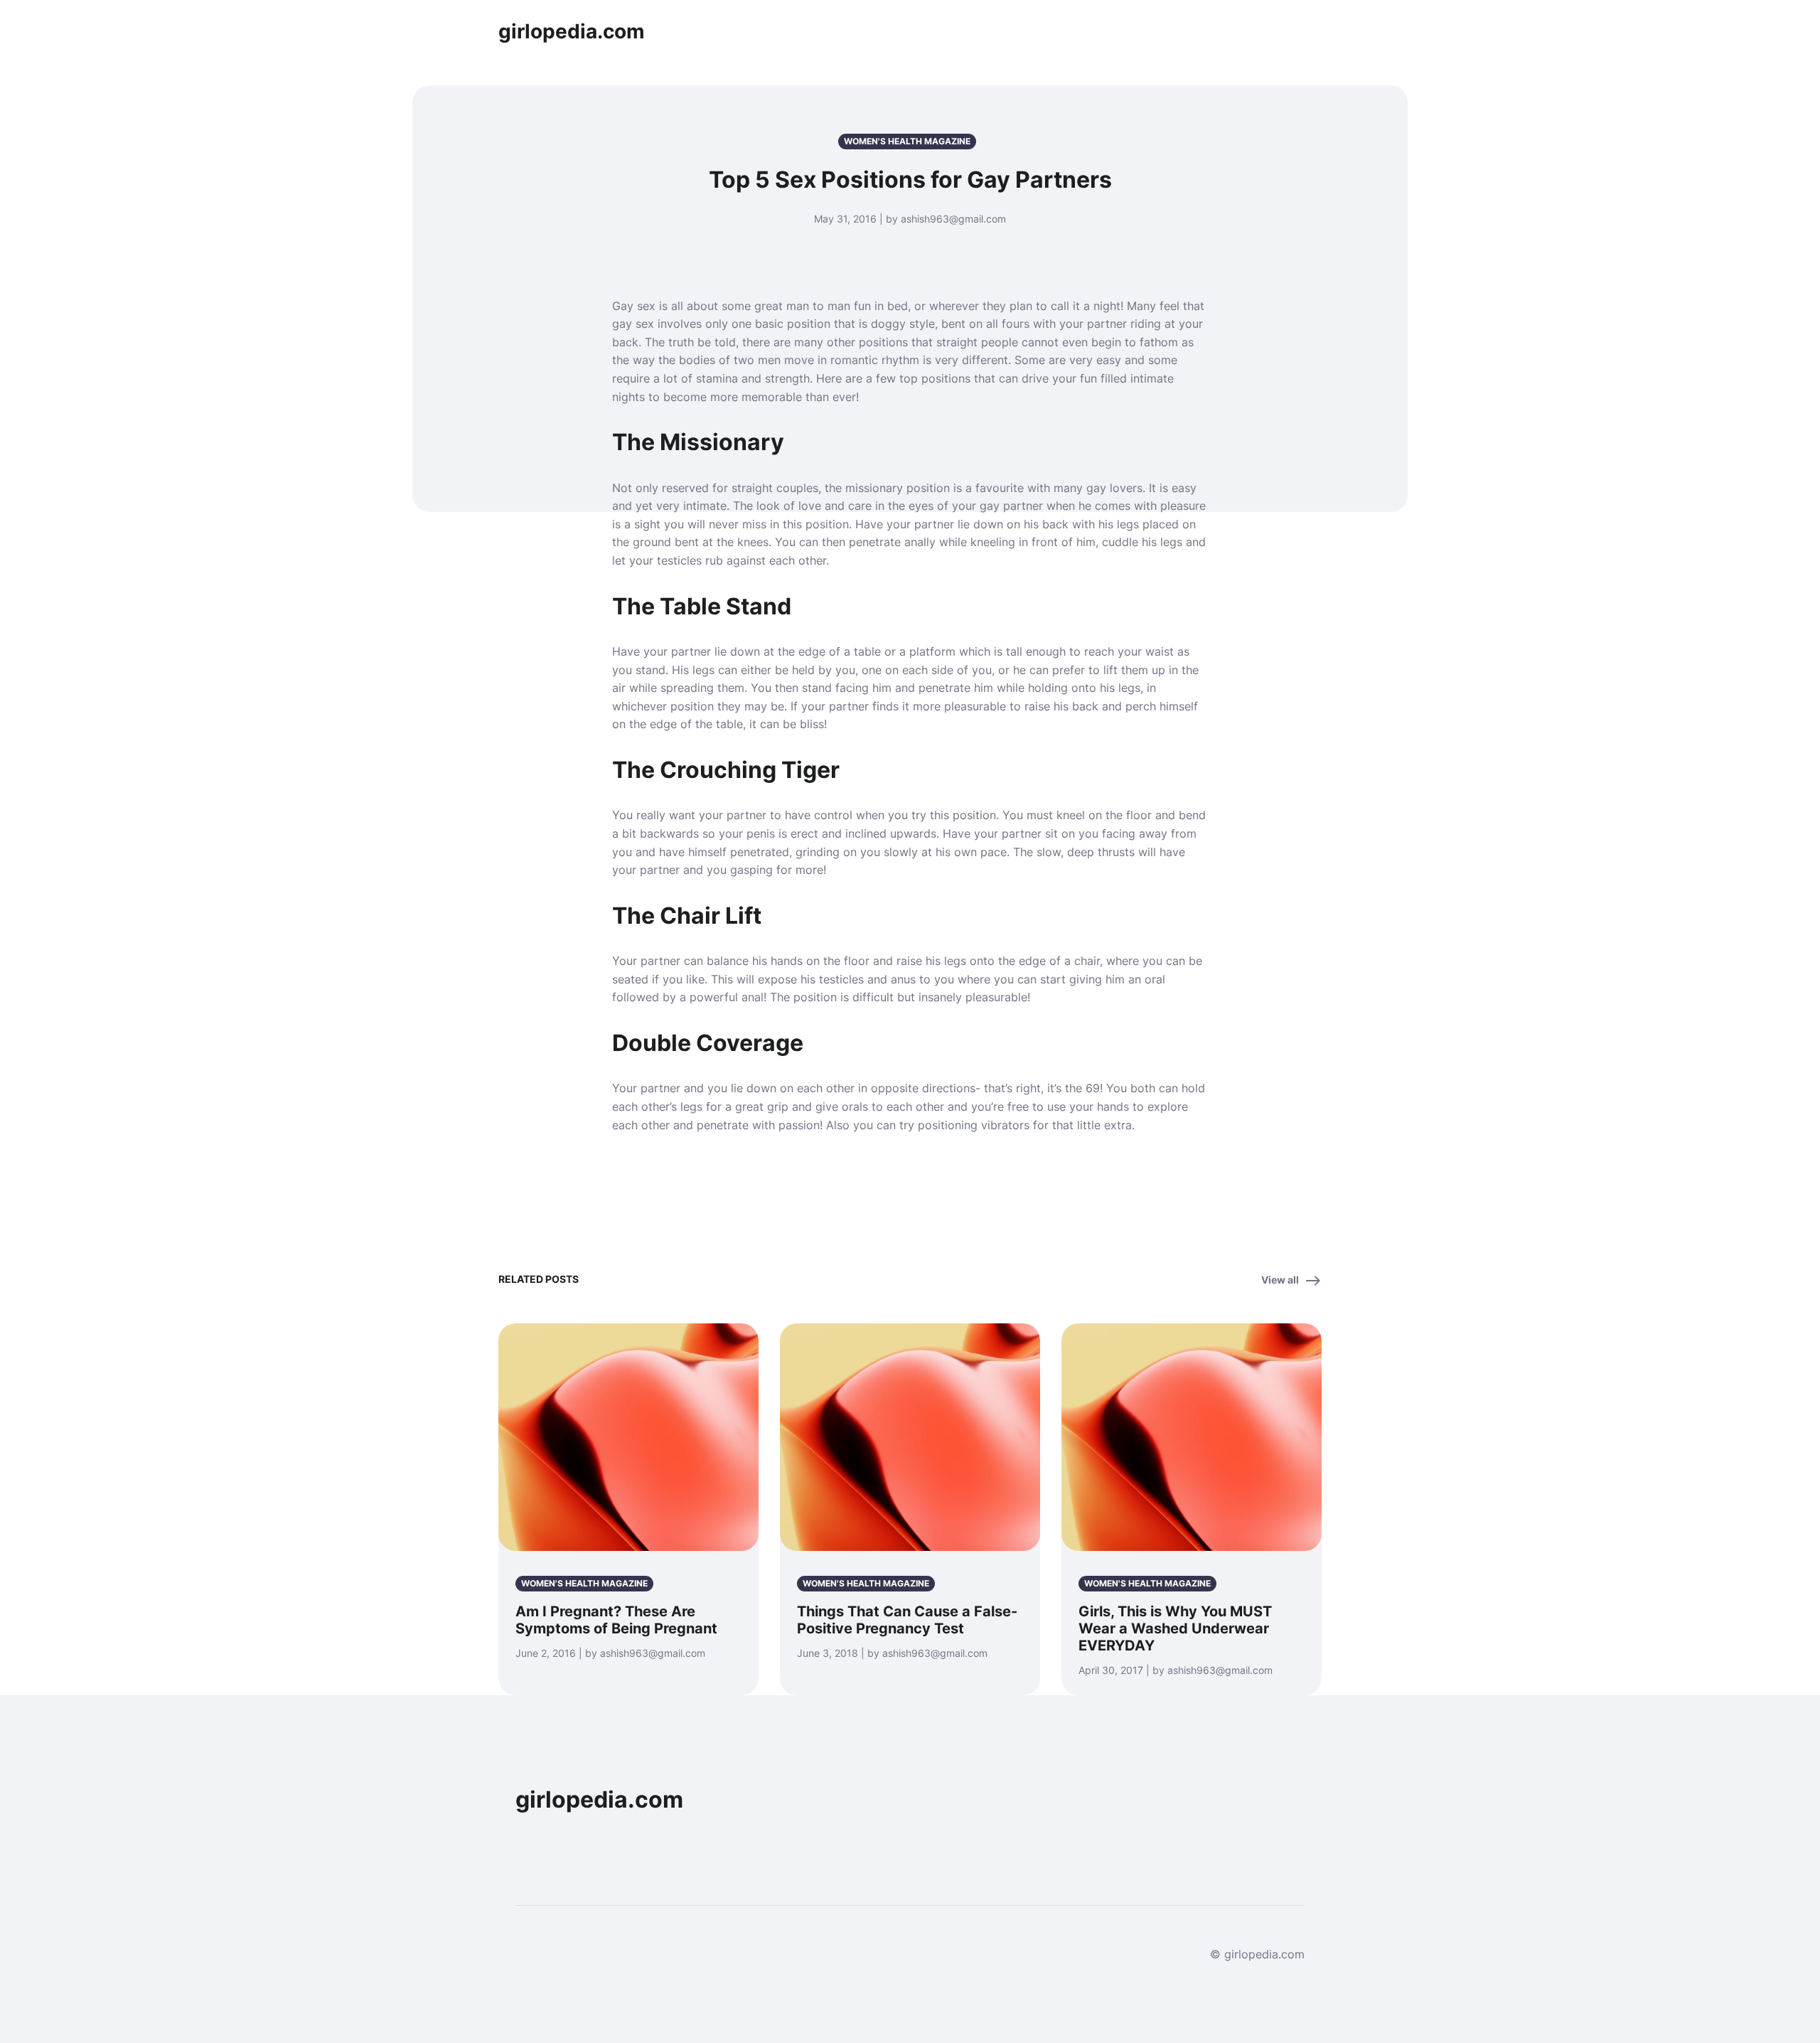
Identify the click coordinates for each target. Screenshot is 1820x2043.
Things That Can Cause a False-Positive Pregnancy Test (907, 1620)
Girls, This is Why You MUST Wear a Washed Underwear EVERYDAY (1175, 1628)
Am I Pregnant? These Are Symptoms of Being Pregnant (616, 1620)
